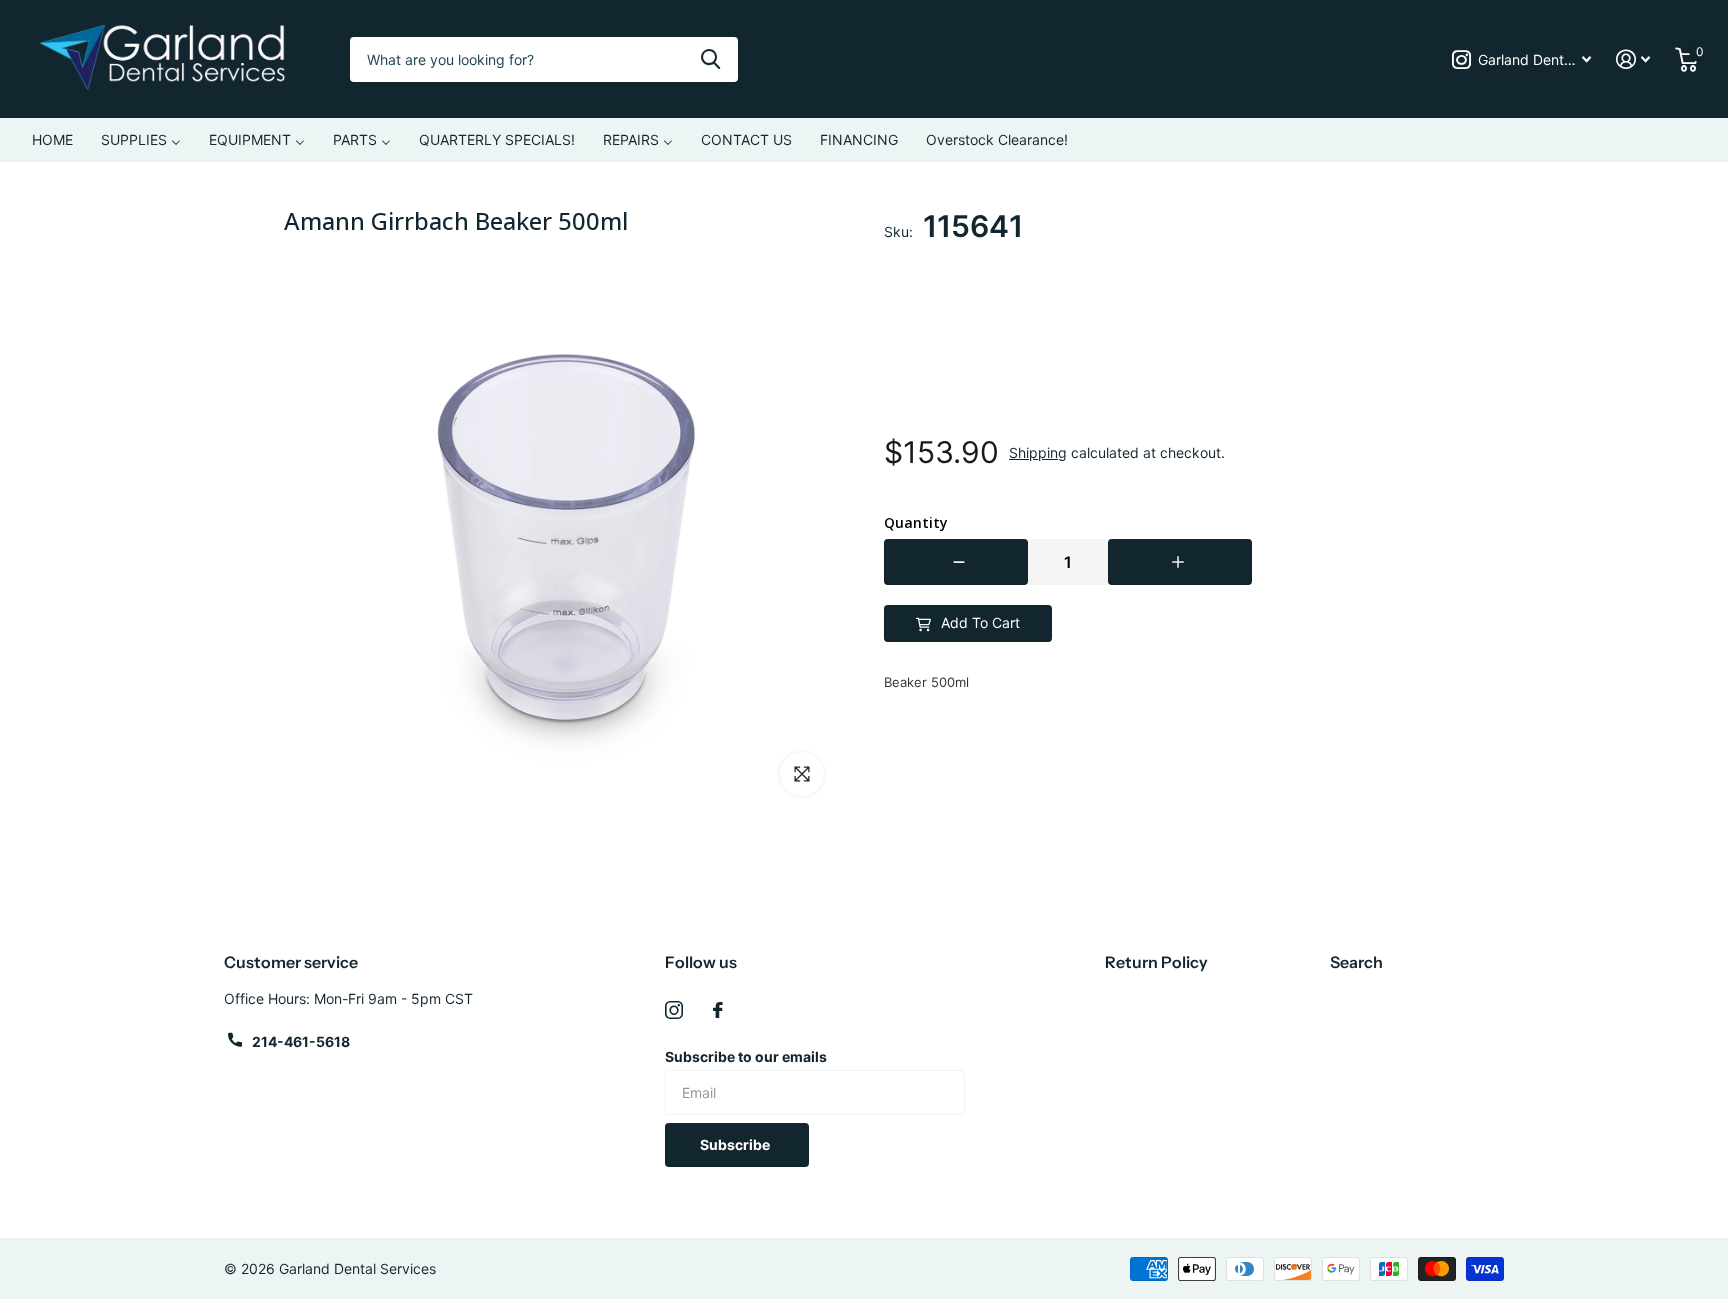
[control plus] (1180, 562)
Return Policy (1156, 962)
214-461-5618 (301, 1041)
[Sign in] (1633, 59)
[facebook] (718, 1010)
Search (1356, 962)
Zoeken (710, 59)
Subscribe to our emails (746, 1056)
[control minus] (956, 562)
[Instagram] (674, 1010)
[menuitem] (52, 140)
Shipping (1038, 452)
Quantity (916, 523)
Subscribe (736, 1144)
